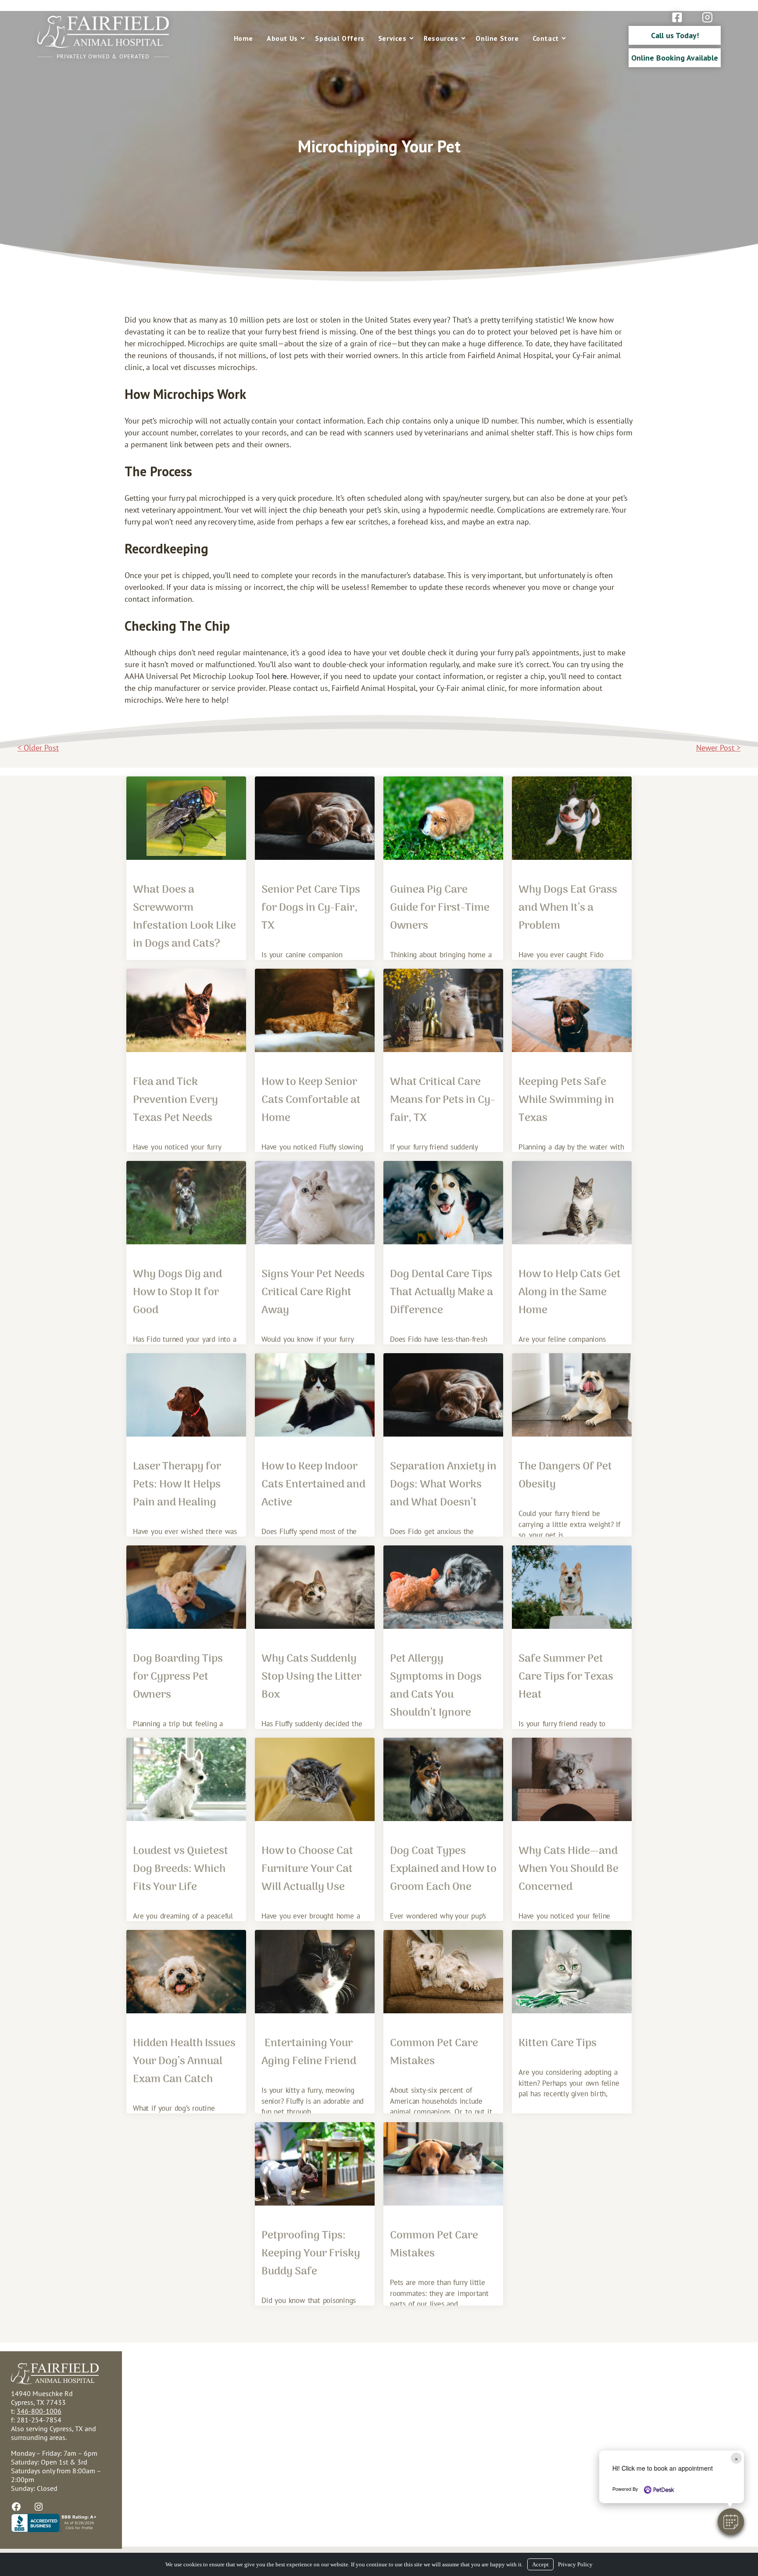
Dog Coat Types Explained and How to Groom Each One (443, 1869)
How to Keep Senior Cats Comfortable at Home (311, 1100)
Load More (379, 2335)
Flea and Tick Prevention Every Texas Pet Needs (175, 1100)
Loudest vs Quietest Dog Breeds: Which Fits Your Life (181, 1869)
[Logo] (103, 45)
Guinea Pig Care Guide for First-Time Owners (440, 908)
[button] (731, 2522)
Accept (540, 2564)
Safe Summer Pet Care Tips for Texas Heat (566, 1677)
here (279, 676)
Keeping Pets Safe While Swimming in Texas (566, 1100)
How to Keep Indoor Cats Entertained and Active (313, 1485)
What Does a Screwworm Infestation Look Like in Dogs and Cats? (184, 917)
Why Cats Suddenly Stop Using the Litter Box (311, 1677)
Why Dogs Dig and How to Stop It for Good (177, 1292)
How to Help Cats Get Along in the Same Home (570, 1292)
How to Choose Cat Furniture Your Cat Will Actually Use (307, 1869)
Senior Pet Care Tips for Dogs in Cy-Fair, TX (311, 908)
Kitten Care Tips (558, 2043)
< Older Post (38, 748)
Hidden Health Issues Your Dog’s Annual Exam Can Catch (184, 2061)
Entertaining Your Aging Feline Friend (309, 2052)
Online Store (497, 38)
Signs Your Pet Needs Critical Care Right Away (313, 1292)
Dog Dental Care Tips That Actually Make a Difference (442, 1292)
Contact (546, 38)
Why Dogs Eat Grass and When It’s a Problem (568, 908)
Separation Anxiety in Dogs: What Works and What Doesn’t (443, 1485)
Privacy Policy (575, 2564)
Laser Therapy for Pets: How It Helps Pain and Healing (177, 1485)
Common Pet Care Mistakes (434, 2052)
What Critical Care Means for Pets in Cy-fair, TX (442, 1100)
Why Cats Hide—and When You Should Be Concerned (568, 1869)
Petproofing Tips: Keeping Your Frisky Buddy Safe (311, 2254)
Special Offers (340, 38)
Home (243, 38)
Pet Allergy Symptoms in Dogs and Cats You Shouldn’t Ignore (436, 1686)
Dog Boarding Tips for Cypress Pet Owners (178, 1677)
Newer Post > (718, 748)
